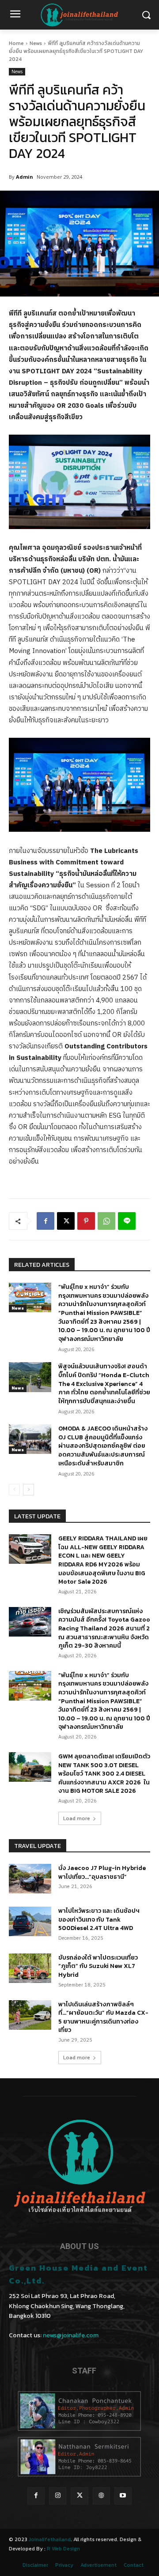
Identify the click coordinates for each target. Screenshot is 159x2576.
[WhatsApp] (106, 1221)
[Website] (101, 2496)
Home (16, 43)
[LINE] (127, 1221)
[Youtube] (123, 2496)
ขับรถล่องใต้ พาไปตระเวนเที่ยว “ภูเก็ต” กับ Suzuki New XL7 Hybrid (98, 1966)
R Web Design (63, 2549)
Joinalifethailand (50, 2539)
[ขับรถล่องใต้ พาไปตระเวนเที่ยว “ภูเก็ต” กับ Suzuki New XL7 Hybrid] (30, 1968)
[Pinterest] (86, 1221)
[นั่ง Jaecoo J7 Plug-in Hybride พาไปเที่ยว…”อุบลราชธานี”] (30, 1879)
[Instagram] (58, 2496)
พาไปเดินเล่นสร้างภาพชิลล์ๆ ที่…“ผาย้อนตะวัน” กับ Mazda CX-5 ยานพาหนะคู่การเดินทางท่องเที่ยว (103, 2017)
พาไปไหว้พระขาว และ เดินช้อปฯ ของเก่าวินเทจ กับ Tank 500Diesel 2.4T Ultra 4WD (99, 1919)
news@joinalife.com (71, 2335)
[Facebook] (45, 1221)
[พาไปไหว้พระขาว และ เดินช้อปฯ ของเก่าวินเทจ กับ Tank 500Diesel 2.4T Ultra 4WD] (30, 1921)
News (36, 43)
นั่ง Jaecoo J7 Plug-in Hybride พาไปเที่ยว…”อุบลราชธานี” (102, 1872)
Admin (25, 177)
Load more (77, 1818)
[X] (66, 1221)
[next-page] (28, 1490)
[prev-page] (14, 1490)
